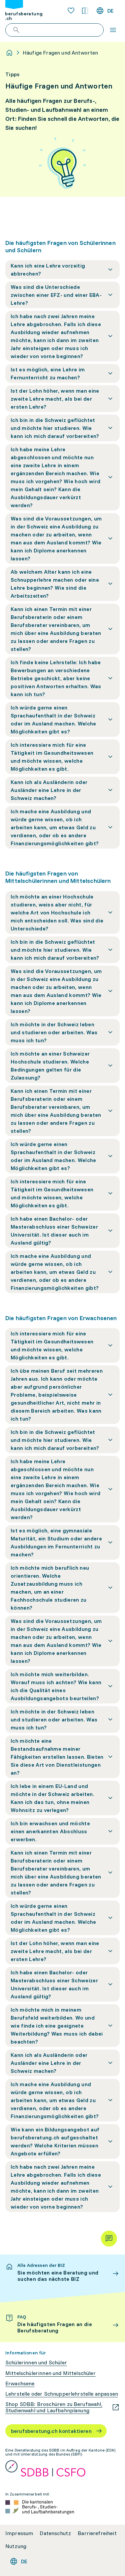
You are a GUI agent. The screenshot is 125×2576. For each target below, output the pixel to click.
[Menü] (113, 30)
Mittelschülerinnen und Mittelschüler (50, 2373)
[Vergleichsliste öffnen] (85, 11)
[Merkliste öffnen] (71, 11)
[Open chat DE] (109, 2239)
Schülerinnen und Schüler (36, 2363)
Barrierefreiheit (97, 2533)
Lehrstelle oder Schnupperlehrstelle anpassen (62, 2394)
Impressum (19, 2533)
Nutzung (16, 2546)
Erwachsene (20, 2383)
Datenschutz (55, 2533)
